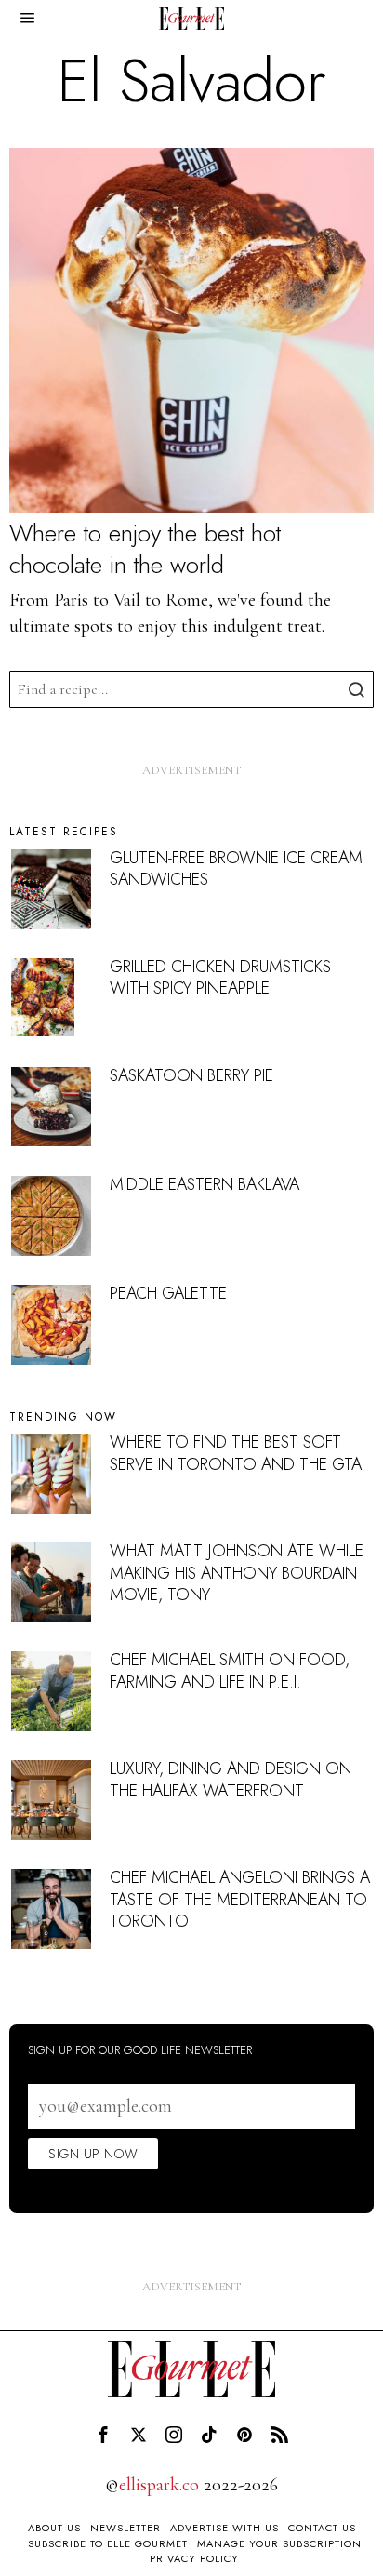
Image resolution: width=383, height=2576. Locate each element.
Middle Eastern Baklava (205, 1184)
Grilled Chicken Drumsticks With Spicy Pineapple (220, 977)
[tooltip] (103, 2435)
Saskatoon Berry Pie (191, 1075)
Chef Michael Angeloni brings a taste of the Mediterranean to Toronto (240, 1899)
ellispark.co (159, 2485)
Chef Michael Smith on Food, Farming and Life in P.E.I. (230, 1670)
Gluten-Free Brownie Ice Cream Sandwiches (236, 868)
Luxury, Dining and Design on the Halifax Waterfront (231, 1779)
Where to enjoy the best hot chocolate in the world (145, 550)
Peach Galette (168, 1293)
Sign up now (93, 2154)
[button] (355, 689)
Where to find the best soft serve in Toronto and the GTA (236, 1453)
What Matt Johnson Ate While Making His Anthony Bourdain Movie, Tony (237, 1573)
